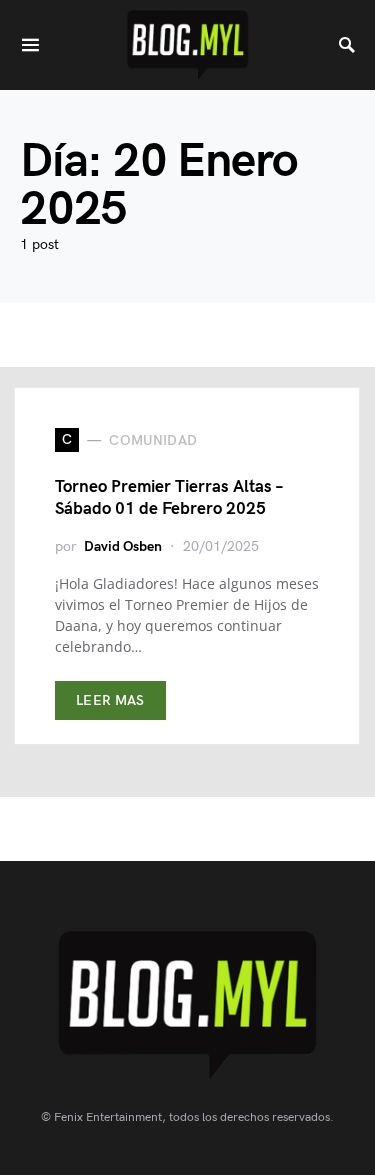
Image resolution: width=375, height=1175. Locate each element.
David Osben (123, 546)
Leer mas (110, 700)
